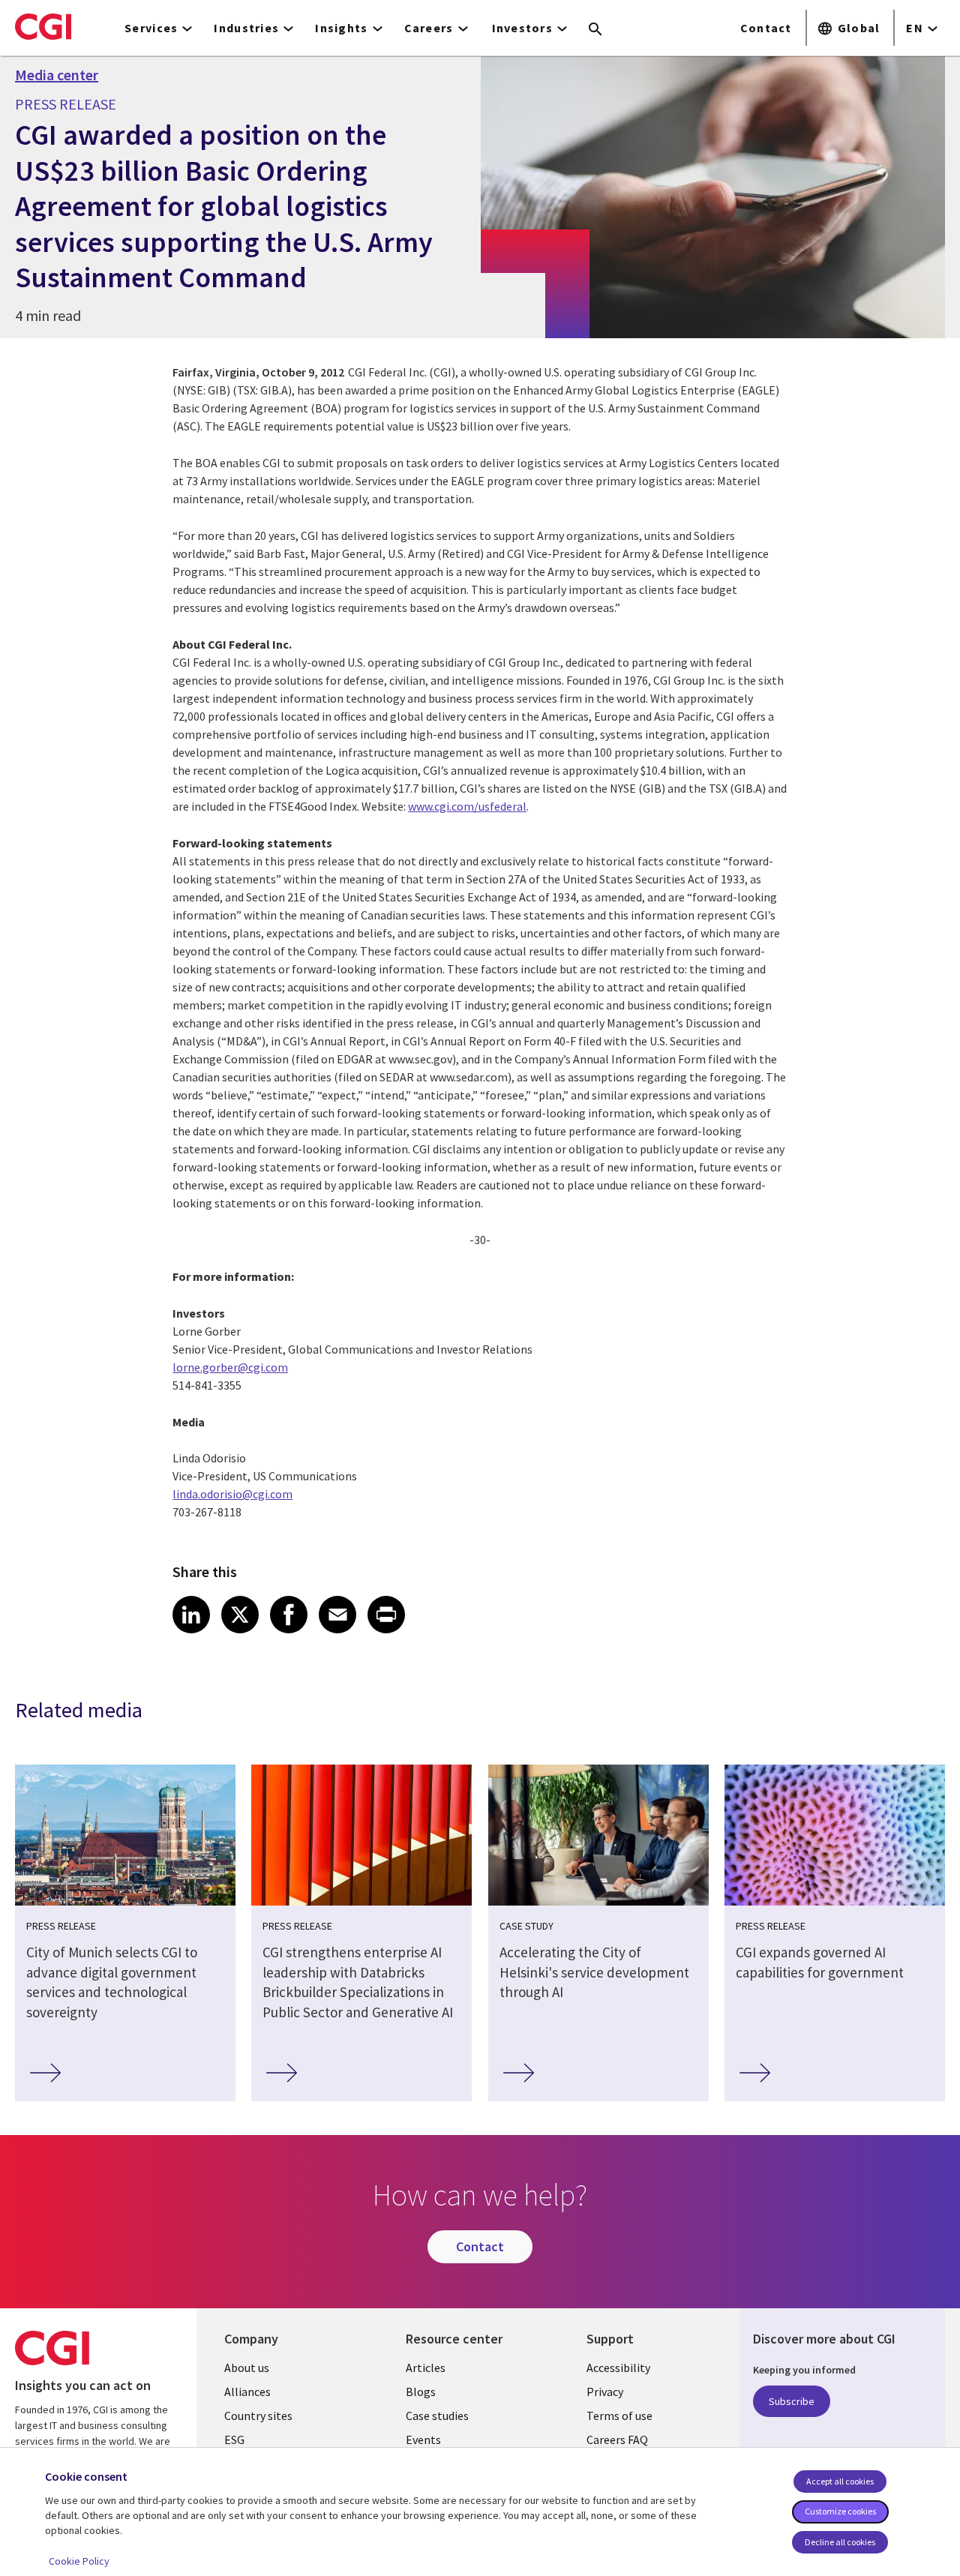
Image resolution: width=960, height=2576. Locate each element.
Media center (57, 75)
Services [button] (151, 28)
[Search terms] (595, 30)
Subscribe (792, 2401)
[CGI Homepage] (43, 26)
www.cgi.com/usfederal (467, 806)
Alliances (247, 2392)
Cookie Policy (79, 2561)
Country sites (258, 2416)
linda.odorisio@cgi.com (232, 1494)
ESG (234, 2440)
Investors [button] (523, 28)
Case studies (437, 2416)
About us (247, 2368)
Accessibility (618, 2368)
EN (915, 28)
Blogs (421, 2392)
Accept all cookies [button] (840, 2481)
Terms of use (619, 2416)
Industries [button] (246, 28)
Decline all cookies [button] (840, 2542)
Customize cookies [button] (840, 2511)
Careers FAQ (617, 2440)
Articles (426, 2368)
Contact (766, 28)
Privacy (605, 2392)
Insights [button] (341, 28)
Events (423, 2440)
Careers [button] (429, 28)
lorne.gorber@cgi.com (230, 1367)
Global (859, 28)
